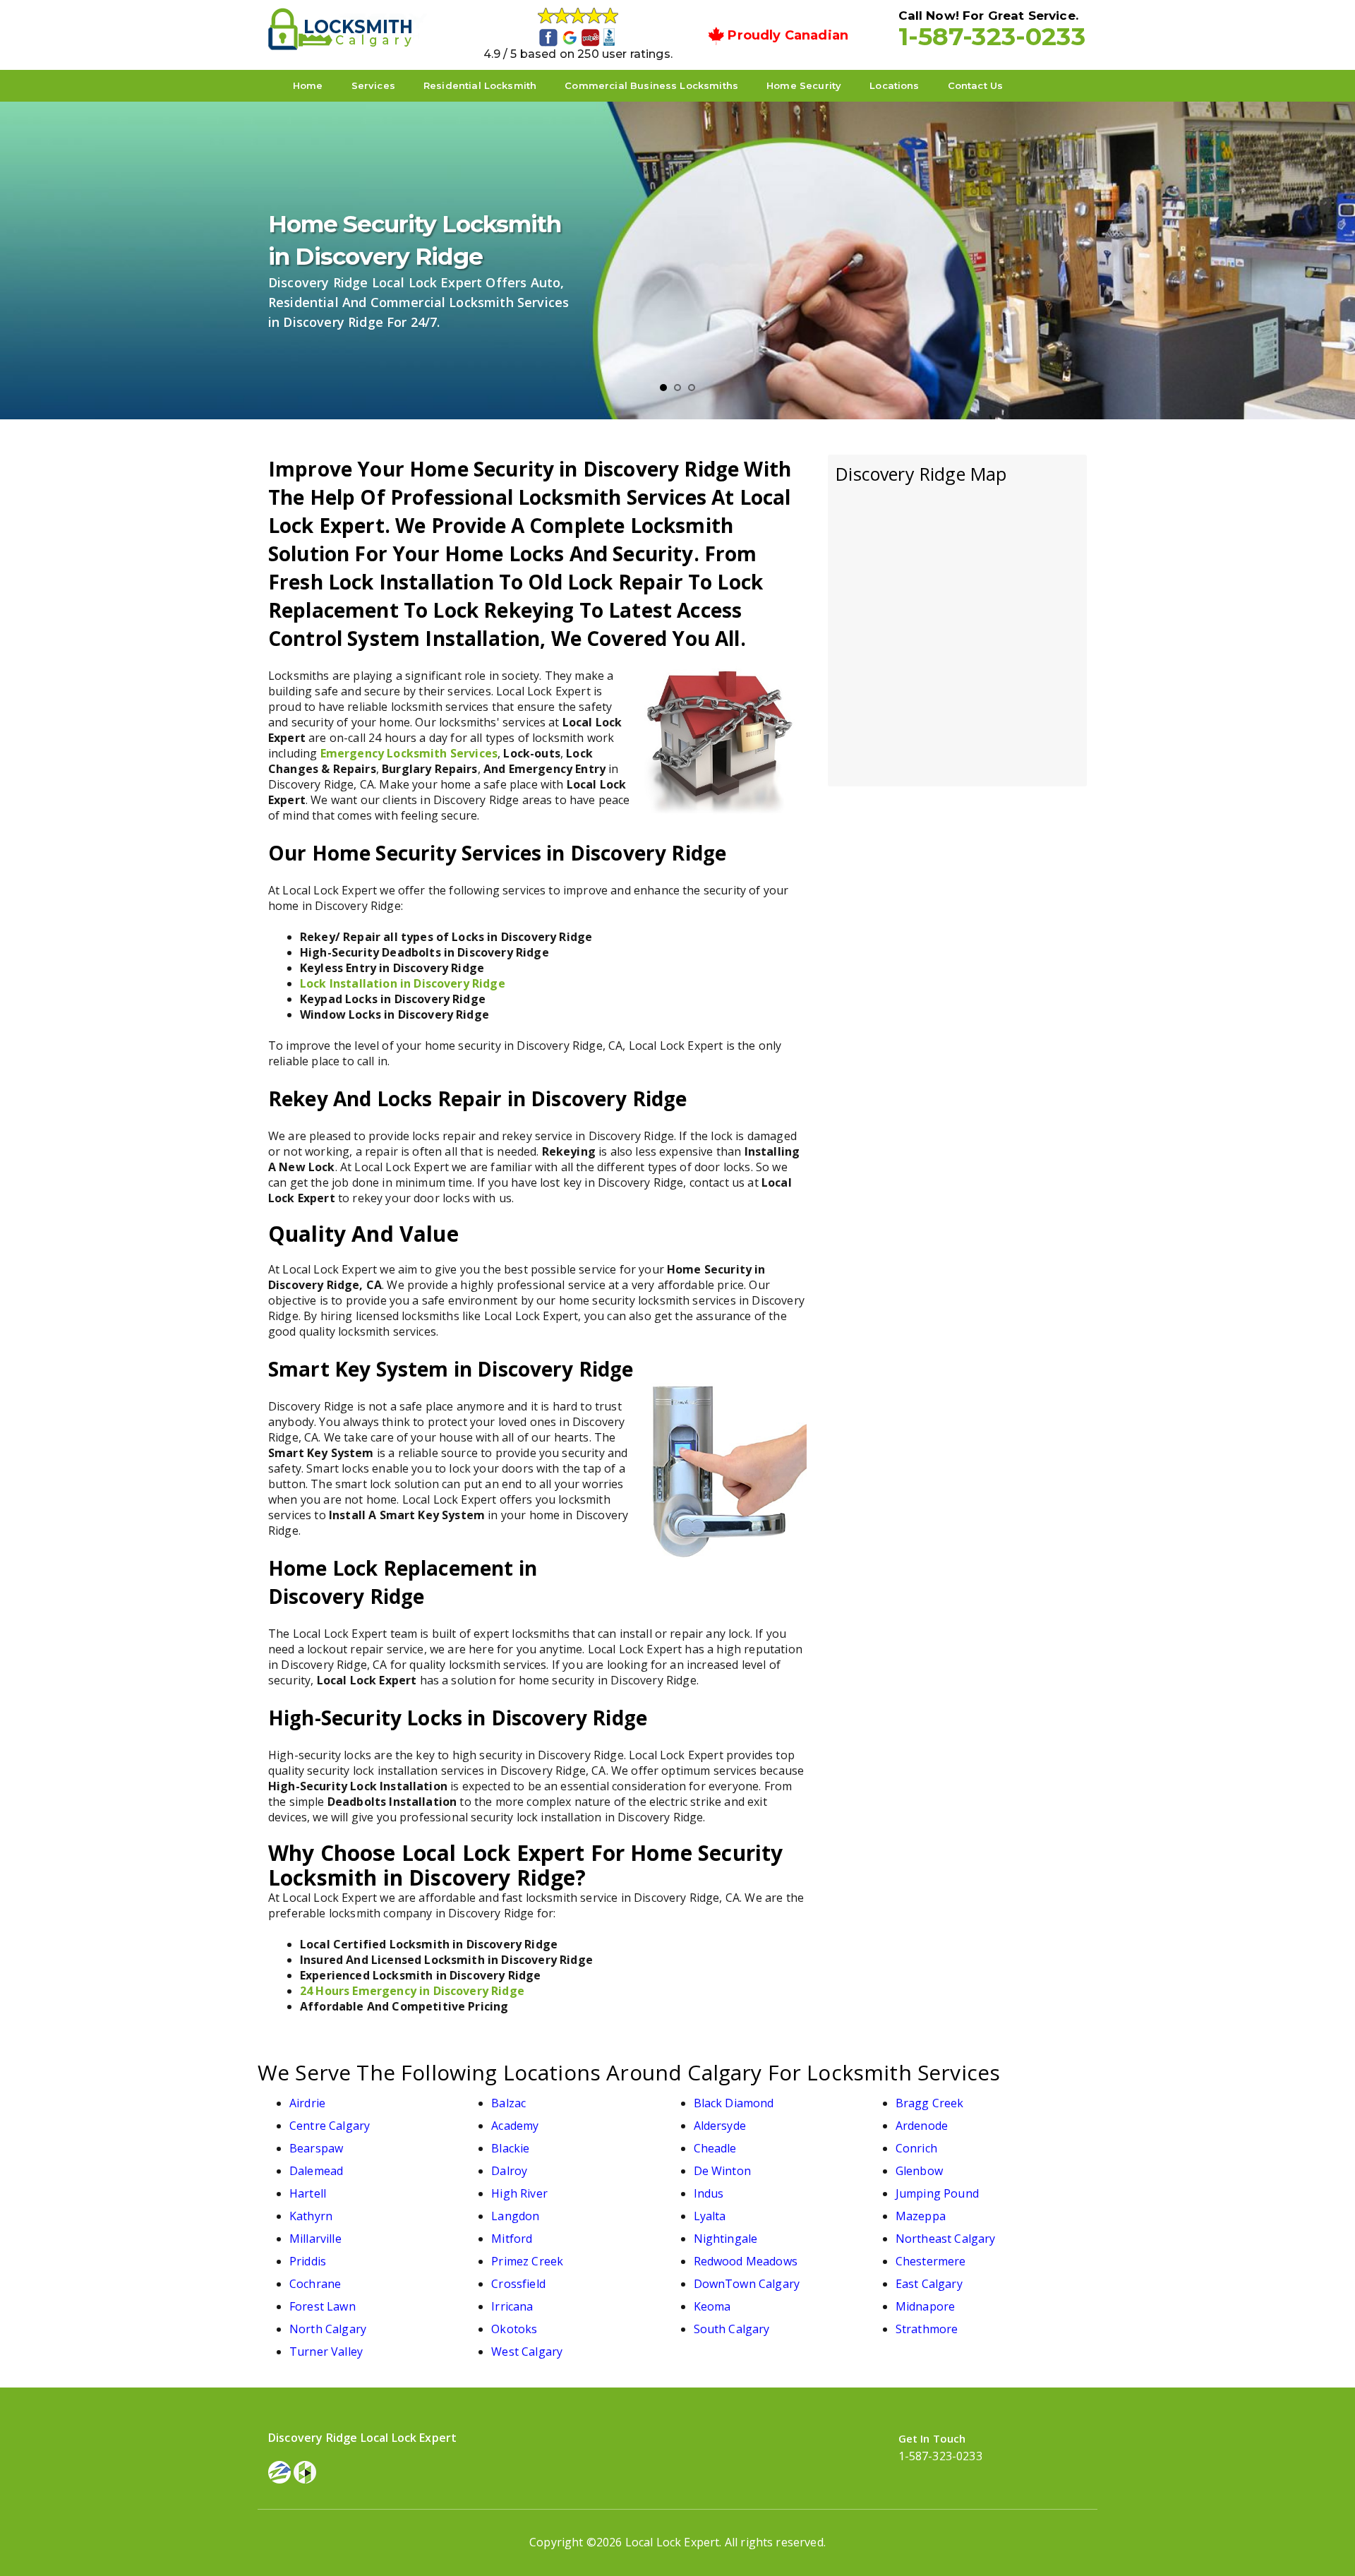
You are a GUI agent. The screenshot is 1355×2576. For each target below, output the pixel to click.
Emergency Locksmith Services (409, 753)
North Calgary (328, 2329)
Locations (894, 85)
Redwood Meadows (746, 2261)
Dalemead (316, 2171)
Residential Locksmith (480, 85)
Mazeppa (921, 2216)
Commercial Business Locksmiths (651, 85)
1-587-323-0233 (992, 36)
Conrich (916, 2148)
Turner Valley (326, 2352)
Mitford (512, 2239)
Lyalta (710, 2216)
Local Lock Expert (673, 2542)
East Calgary (929, 2284)
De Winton (722, 2171)
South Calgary (732, 2329)
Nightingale (726, 2239)
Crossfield (518, 2284)
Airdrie (307, 2103)
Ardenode (922, 2126)
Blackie (510, 2148)
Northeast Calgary (946, 2239)
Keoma (712, 2306)
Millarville (315, 2239)
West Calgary (527, 2352)
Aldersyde (720, 2126)
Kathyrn (311, 2216)
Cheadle (715, 2148)
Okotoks (514, 2329)
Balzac (508, 2103)
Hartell (308, 2193)
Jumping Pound (937, 2193)
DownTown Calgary (747, 2284)
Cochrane (315, 2284)
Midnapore (925, 2306)
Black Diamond (734, 2103)
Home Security (804, 85)
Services (373, 85)
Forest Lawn (323, 2306)
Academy (515, 2126)
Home (308, 85)
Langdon (515, 2216)
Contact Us (976, 85)
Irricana (512, 2306)
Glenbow (919, 2171)
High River (519, 2193)
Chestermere (931, 2261)
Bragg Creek (930, 2103)
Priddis (308, 2261)
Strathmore (927, 2329)
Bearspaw (316, 2148)
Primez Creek (527, 2261)
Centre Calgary (330, 2126)
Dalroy (509, 2171)
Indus (709, 2193)
